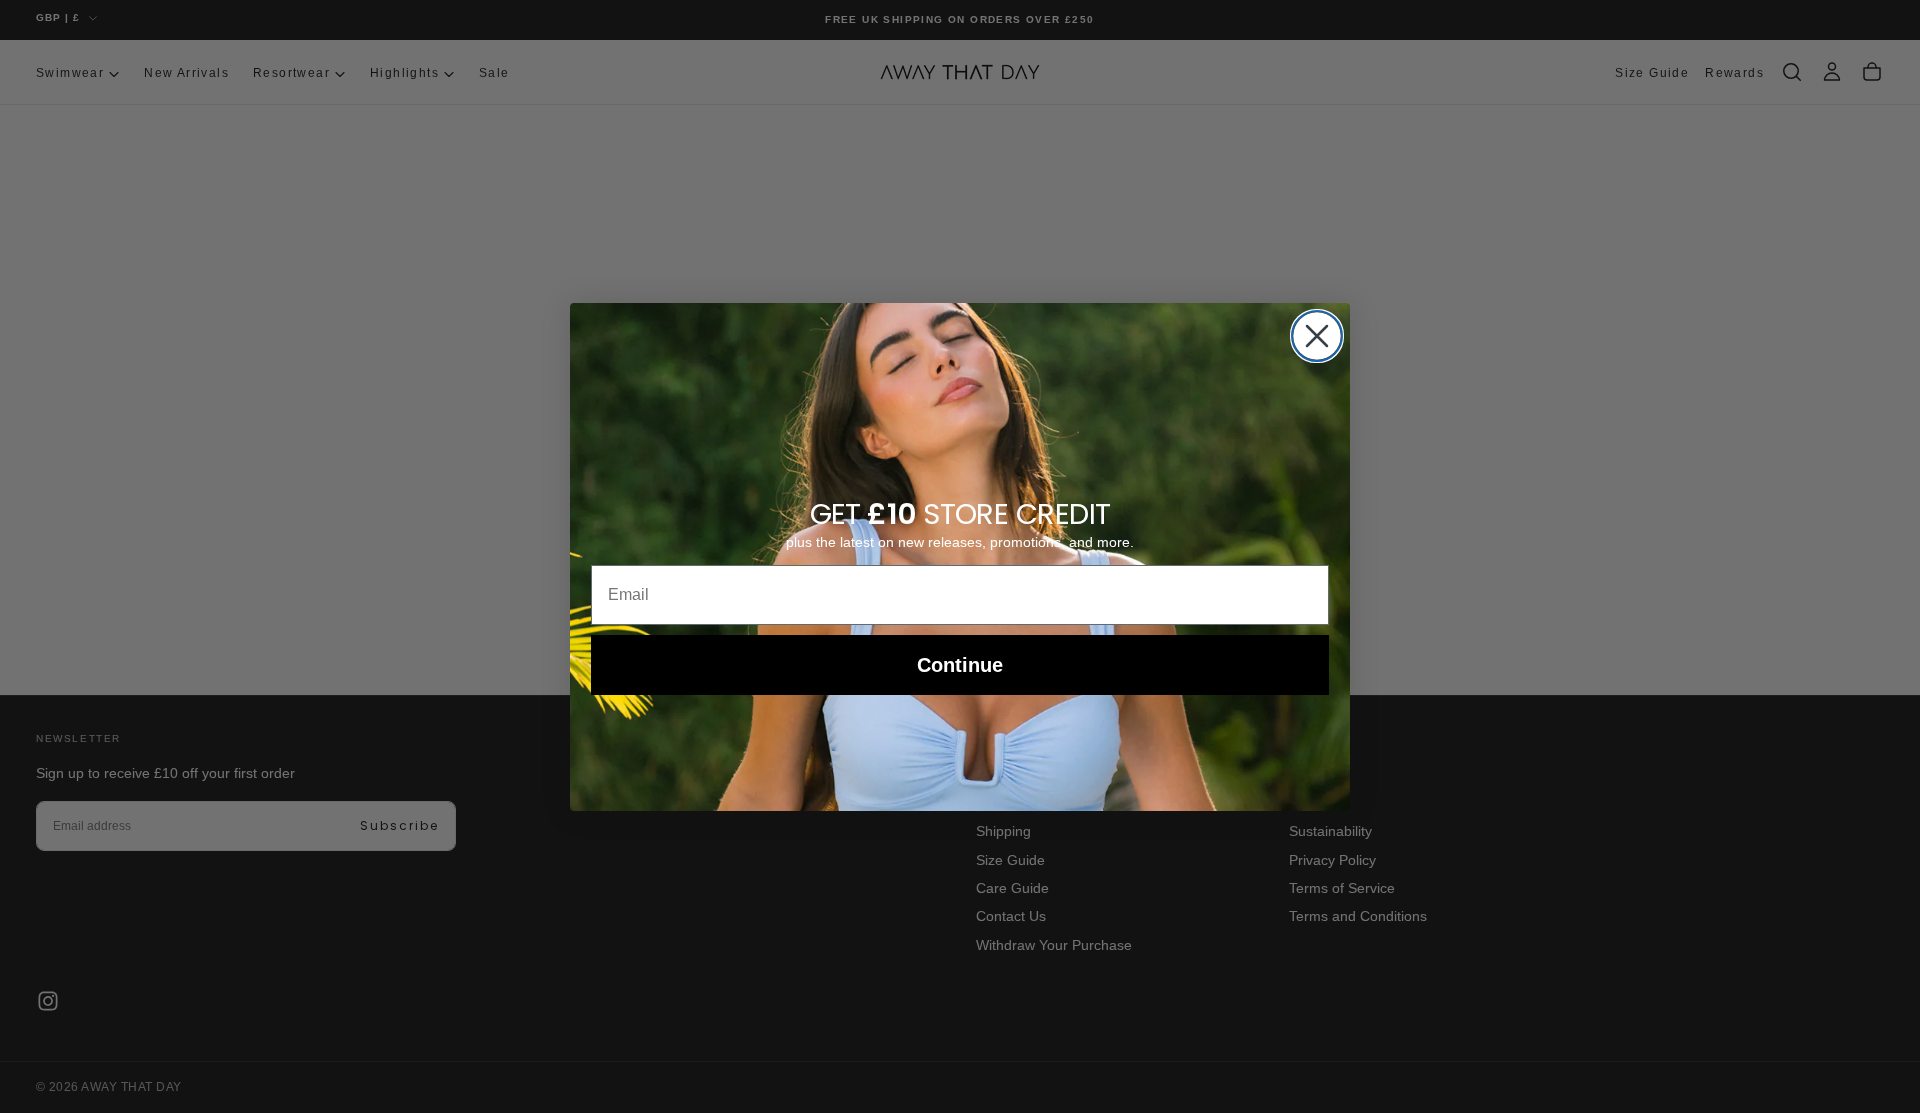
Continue (960, 665)
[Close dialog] (1317, 336)
